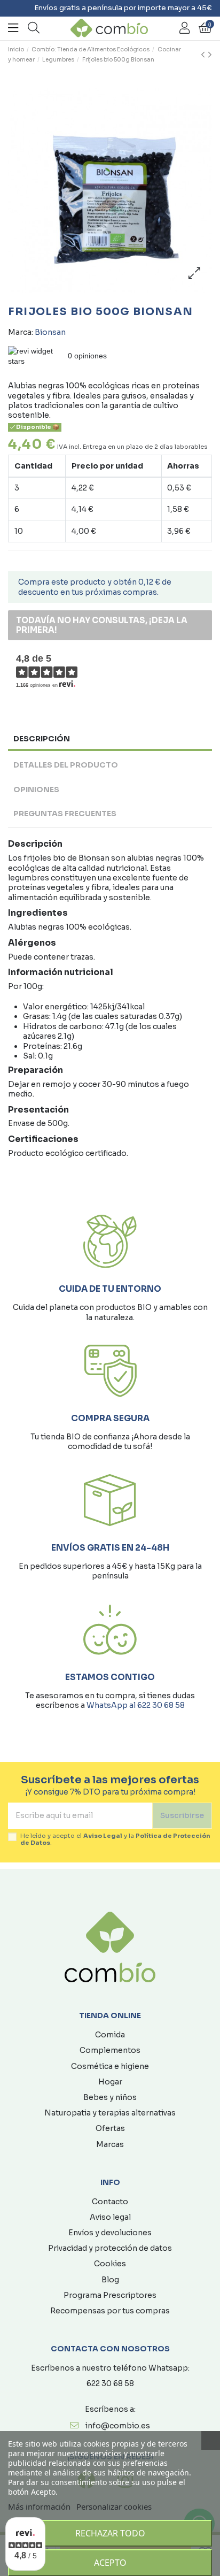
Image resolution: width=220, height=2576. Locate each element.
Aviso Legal (103, 1836)
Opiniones (36, 789)
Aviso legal (110, 2217)
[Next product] (210, 55)
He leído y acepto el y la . (115, 1839)
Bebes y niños (110, 2097)
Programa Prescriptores (110, 2295)
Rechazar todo (110, 2533)
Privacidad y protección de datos (110, 2248)
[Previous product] (204, 55)
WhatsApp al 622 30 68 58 (136, 1705)
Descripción (42, 739)
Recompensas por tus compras (110, 2311)
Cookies (110, 2264)
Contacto (110, 2202)
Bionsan (50, 332)
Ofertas (110, 2128)
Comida (110, 2035)
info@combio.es (118, 2426)
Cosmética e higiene (110, 2066)
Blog (110, 2280)
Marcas (110, 2144)
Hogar (110, 2082)
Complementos (110, 2050)
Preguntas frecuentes (65, 814)
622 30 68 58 (110, 2383)
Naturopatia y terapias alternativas (110, 2113)
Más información (39, 2506)
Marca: (21, 332)
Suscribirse (182, 1815)
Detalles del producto (66, 765)
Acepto (110, 2563)
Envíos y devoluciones (110, 2233)
